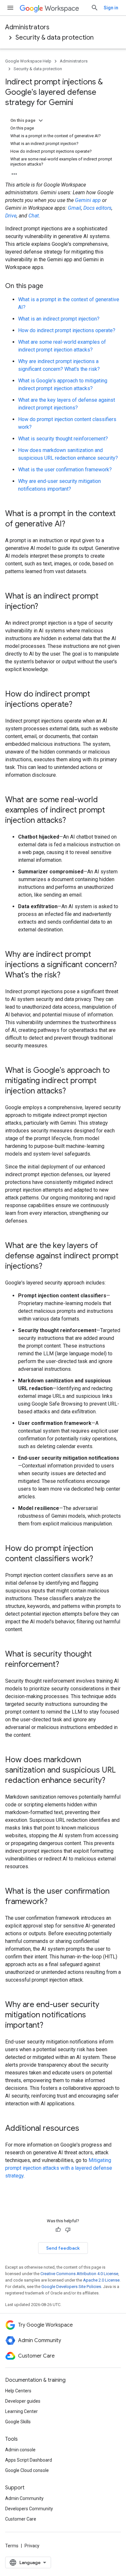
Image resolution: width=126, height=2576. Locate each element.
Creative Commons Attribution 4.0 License (79, 2274)
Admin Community (24, 2498)
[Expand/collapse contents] (41, 120)
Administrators (27, 27)
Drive (11, 216)
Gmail (74, 208)
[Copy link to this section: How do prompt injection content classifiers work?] (100, 1559)
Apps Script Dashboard (29, 2460)
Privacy (32, 2546)
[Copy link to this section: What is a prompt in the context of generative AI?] (72, 524)
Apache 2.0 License (101, 2280)
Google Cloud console (27, 2470)
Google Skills (18, 2422)
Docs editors (97, 208)
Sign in (111, 8)
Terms (12, 2546)
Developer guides (23, 2401)
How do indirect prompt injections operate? (67, 330)
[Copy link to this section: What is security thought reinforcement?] (66, 1665)
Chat (34, 216)
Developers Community (29, 2509)
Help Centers (18, 2391)
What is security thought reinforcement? (63, 439)
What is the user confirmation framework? (65, 470)
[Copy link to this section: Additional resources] (86, 2129)
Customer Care (21, 2519)
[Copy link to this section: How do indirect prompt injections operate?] (79, 705)
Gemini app (88, 200)
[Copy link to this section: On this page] (50, 286)
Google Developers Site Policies (71, 2287)
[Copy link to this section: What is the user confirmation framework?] (54, 1902)
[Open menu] (10, 8)
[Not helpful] (68, 2230)
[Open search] (95, 8)
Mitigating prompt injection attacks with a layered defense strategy (59, 2168)
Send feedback (63, 2248)
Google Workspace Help (28, 61)
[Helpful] (58, 2230)
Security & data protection (55, 38)
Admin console (20, 2450)
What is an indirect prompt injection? (59, 319)
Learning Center (21, 2411)
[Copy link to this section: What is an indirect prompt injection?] (45, 607)
